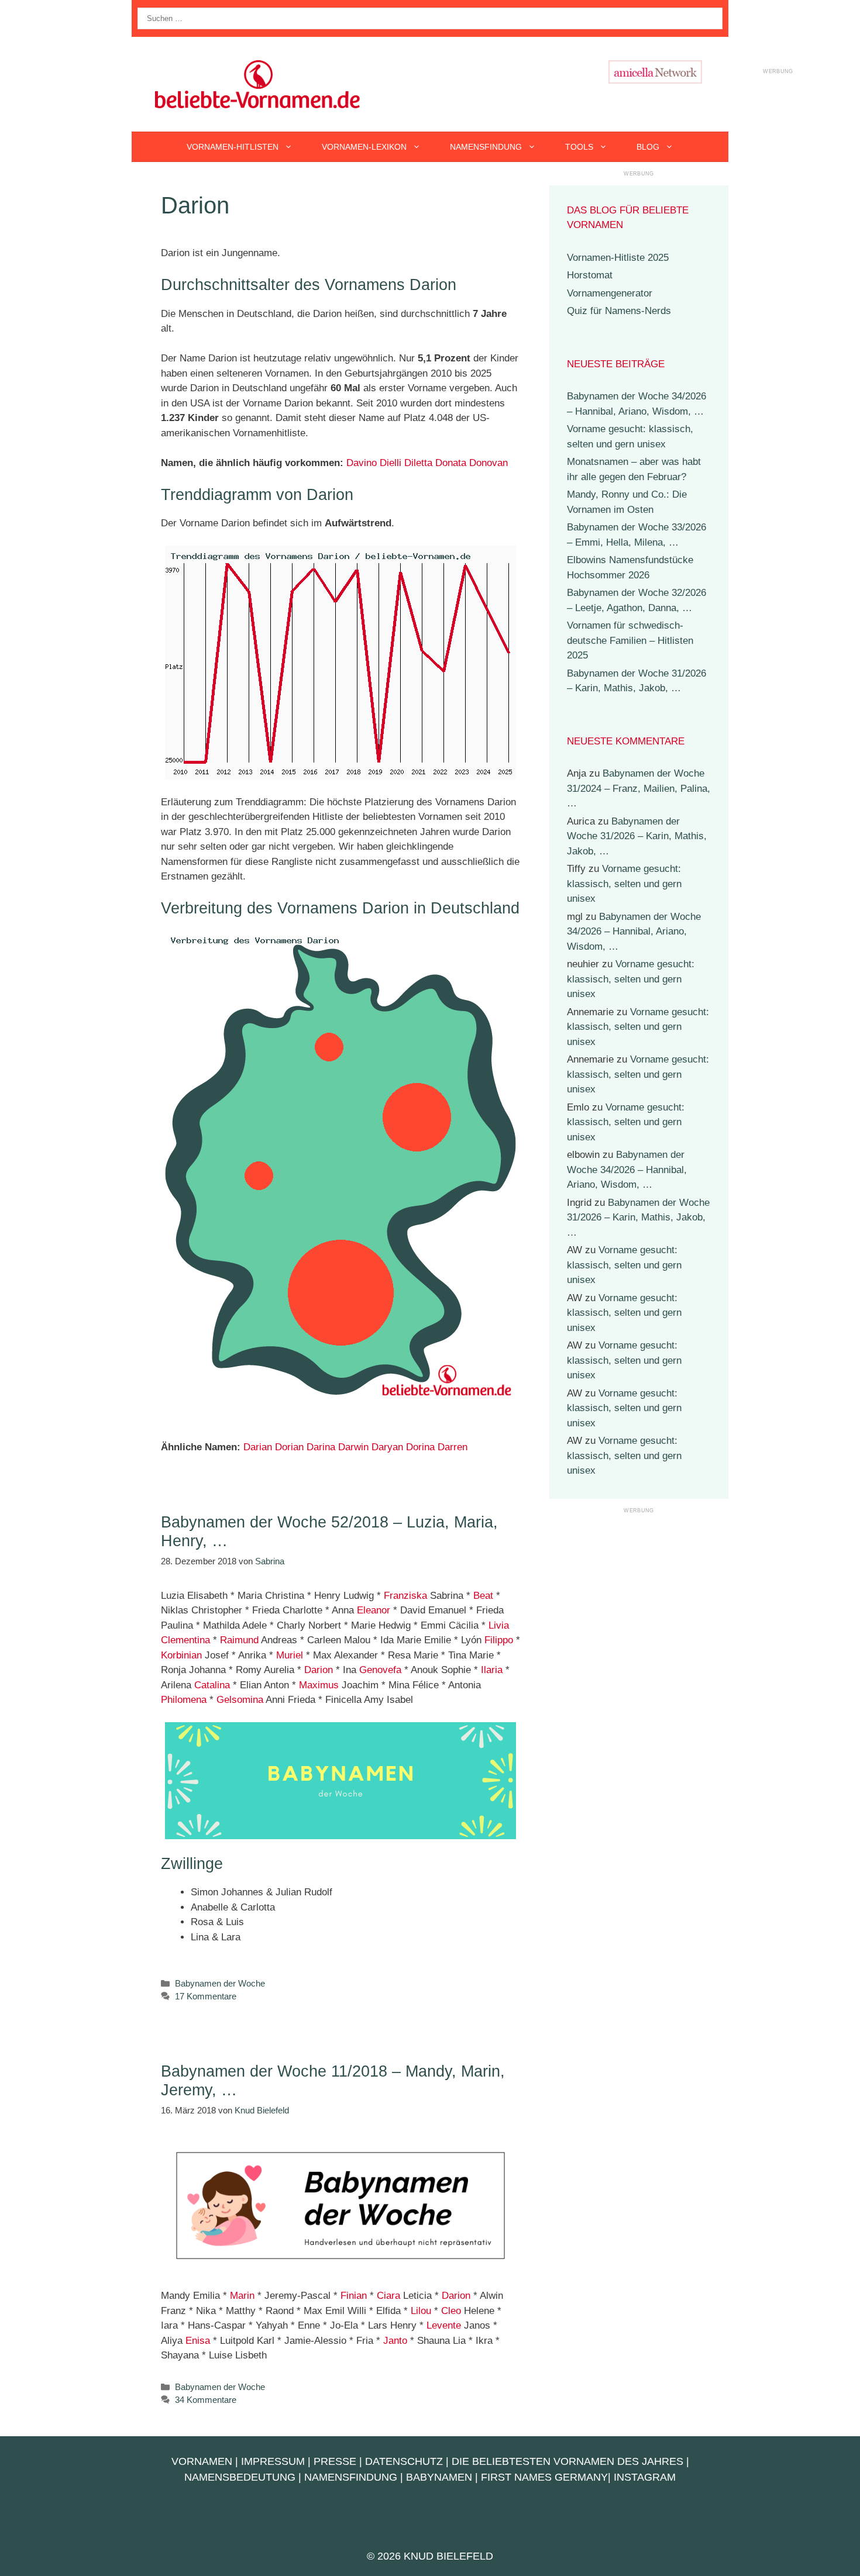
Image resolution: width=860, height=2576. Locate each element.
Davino (362, 463)
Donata (451, 463)
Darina (321, 1447)
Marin (242, 2296)
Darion (319, 1670)
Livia (499, 1625)
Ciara (388, 2296)
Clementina (185, 1640)
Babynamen (439, 2477)
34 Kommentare (206, 2400)
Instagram (645, 2477)
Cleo (451, 2311)
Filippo (499, 1640)
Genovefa (380, 1670)
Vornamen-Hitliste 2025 (618, 258)
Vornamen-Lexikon (364, 147)
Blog (648, 147)
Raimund (239, 1640)
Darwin (353, 1447)
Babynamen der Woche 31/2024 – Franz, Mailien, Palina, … (639, 788)
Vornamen (202, 2461)
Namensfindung (486, 147)
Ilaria (492, 1670)
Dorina (420, 1447)
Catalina (212, 1685)
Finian (354, 2296)
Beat (483, 1596)
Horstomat (590, 275)
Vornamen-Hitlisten (233, 147)
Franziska (405, 1596)
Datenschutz (404, 2461)
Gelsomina (240, 1700)
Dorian (289, 1447)
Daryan (387, 1447)
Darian (258, 1447)
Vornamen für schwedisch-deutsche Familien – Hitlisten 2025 (630, 640)
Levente (444, 2325)
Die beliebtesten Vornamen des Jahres (567, 2461)
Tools (579, 147)
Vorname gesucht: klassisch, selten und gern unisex (624, 884)
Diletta (418, 463)
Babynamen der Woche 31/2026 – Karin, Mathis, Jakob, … (637, 836)
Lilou (421, 2311)
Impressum (273, 2461)
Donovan (489, 463)
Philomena (184, 1700)
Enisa (198, 2341)
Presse (335, 2461)
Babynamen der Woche (220, 1983)
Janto (395, 2341)
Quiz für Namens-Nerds (619, 311)
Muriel (290, 1655)
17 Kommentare (206, 1996)
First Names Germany (544, 2477)
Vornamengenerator (610, 293)
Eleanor (374, 1610)
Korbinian (181, 1655)
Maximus (319, 1685)
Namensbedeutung (240, 2477)
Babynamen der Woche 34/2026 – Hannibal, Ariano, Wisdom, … (634, 932)
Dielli (391, 463)
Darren (453, 1447)
